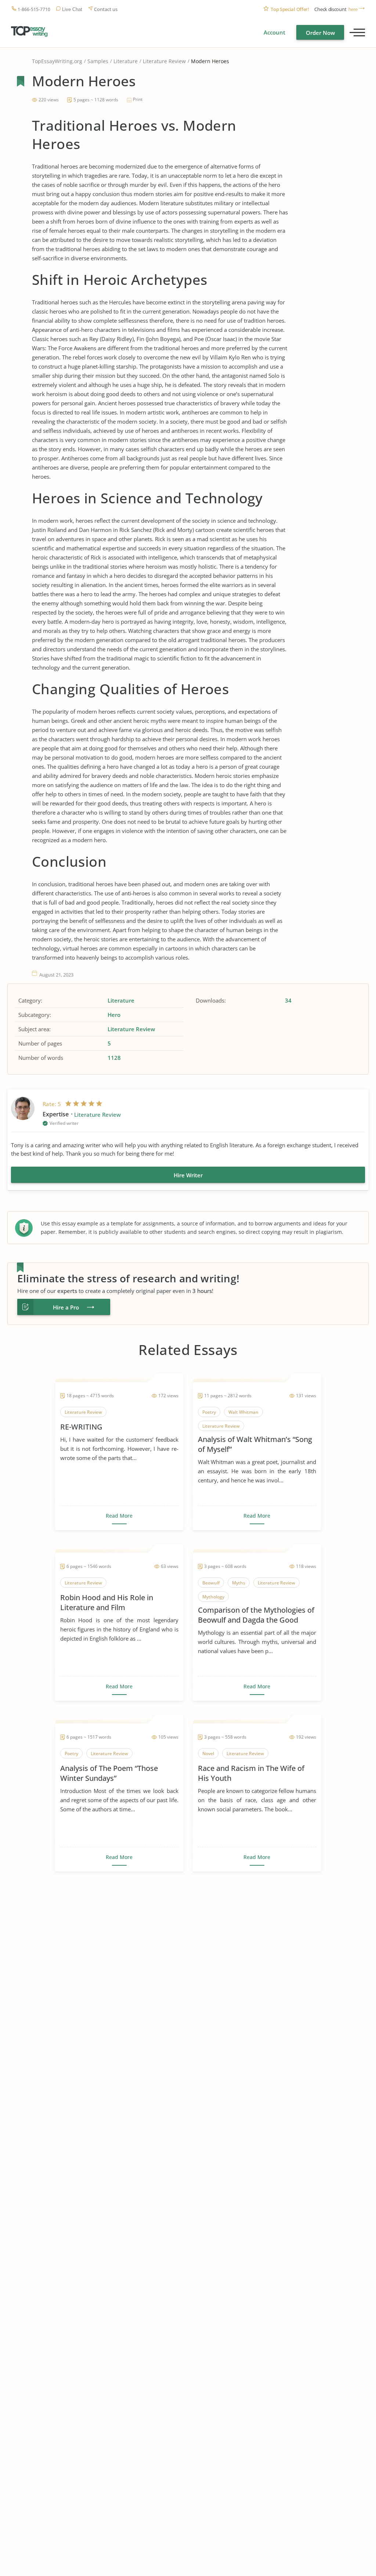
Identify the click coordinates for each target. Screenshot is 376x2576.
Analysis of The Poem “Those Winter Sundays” (109, 1773)
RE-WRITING (81, 1427)
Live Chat (72, 9)
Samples (98, 61)
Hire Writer (188, 1175)
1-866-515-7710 (34, 9)
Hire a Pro (66, 1307)
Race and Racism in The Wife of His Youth (251, 1773)
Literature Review (164, 61)
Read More (119, 1516)
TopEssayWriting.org (57, 61)
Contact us (106, 9)
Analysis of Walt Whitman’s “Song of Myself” (255, 1444)
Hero (114, 1015)
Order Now (320, 33)
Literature (126, 61)
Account (274, 32)
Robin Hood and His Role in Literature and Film (107, 1602)
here (353, 9)
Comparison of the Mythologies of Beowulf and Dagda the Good (256, 1615)
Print (138, 99)
